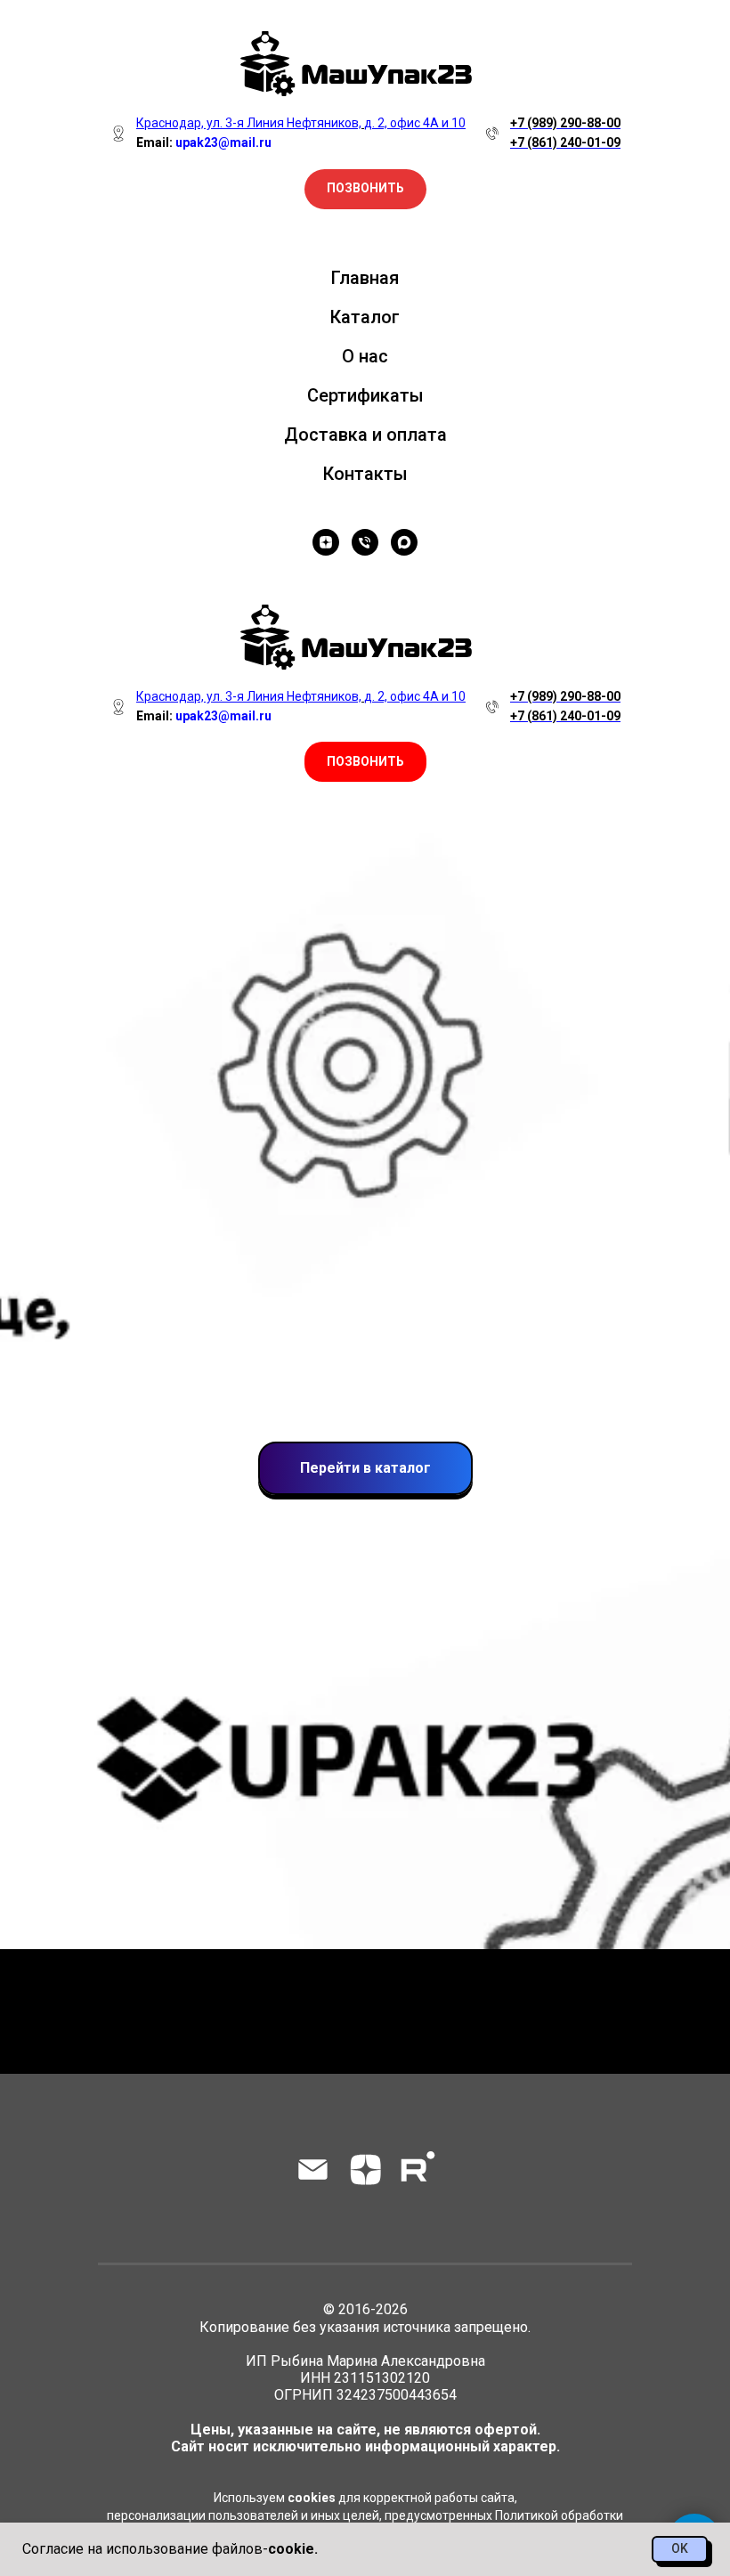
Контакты (365, 474)
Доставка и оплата (365, 435)
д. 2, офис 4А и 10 (415, 696)
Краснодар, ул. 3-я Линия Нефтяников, (249, 696)
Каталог (365, 317)
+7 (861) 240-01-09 (565, 142)
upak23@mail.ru (223, 716)
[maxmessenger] (404, 542)
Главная (365, 278)
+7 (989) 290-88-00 (565, 123)
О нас (365, 356)
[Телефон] (365, 542)
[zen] (326, 542)
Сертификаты (365, 395)
